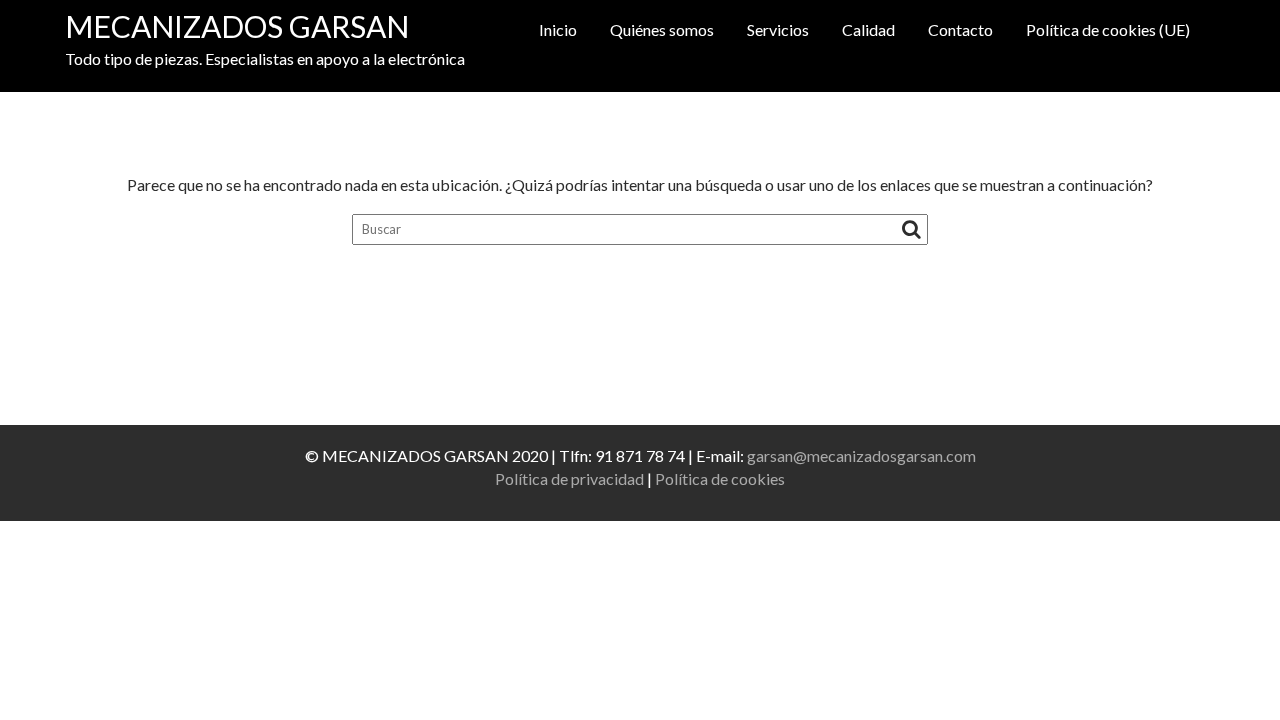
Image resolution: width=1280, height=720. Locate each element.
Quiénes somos (662, 29)
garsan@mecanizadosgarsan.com (861, 455)
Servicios (778, 29)
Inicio (558, 29)
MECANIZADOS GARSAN (237, 26)
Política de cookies (720, 478)
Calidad (868, 29)
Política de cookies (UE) (1108, 29)
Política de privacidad (569, 478)
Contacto (960, 29)
